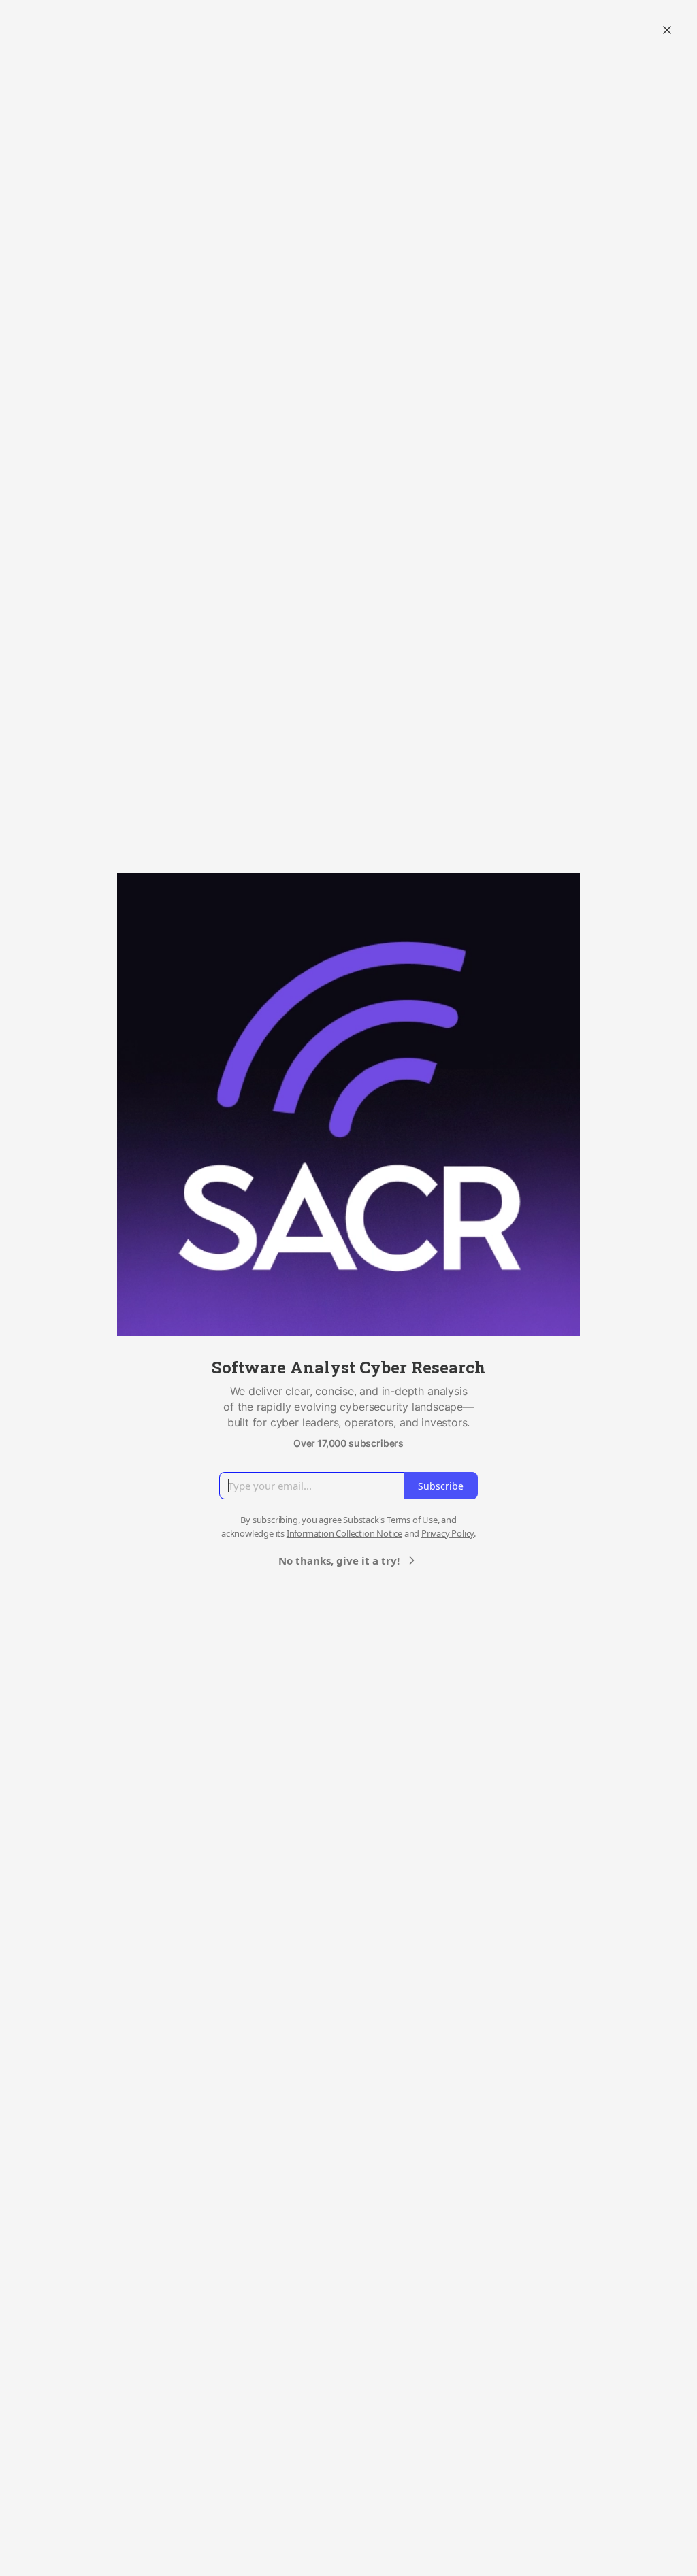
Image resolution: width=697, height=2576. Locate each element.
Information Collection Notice (344, 1533)
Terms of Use (412, 1520)
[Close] (667, 30)
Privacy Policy (448, 1533)
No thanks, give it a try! (339, 1560)
